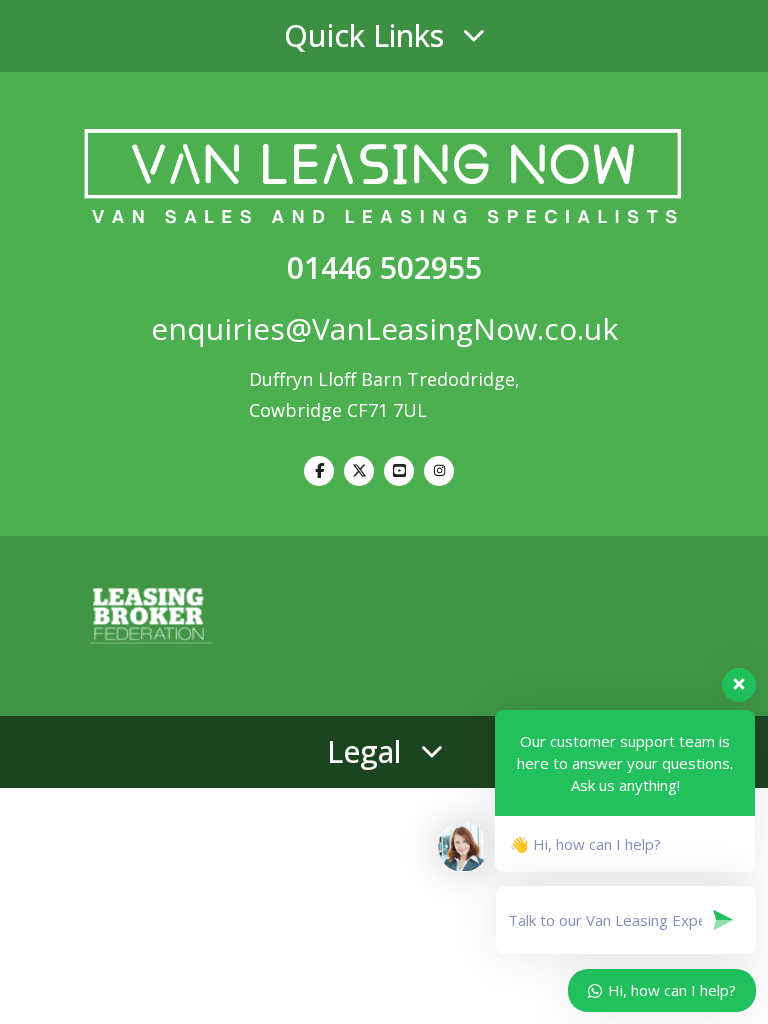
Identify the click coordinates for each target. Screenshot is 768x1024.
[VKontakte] (399, 471)
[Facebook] (319, 471)
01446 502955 (384, 267)
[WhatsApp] (439, 471)
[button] (384, 36)
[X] (359, 471)
